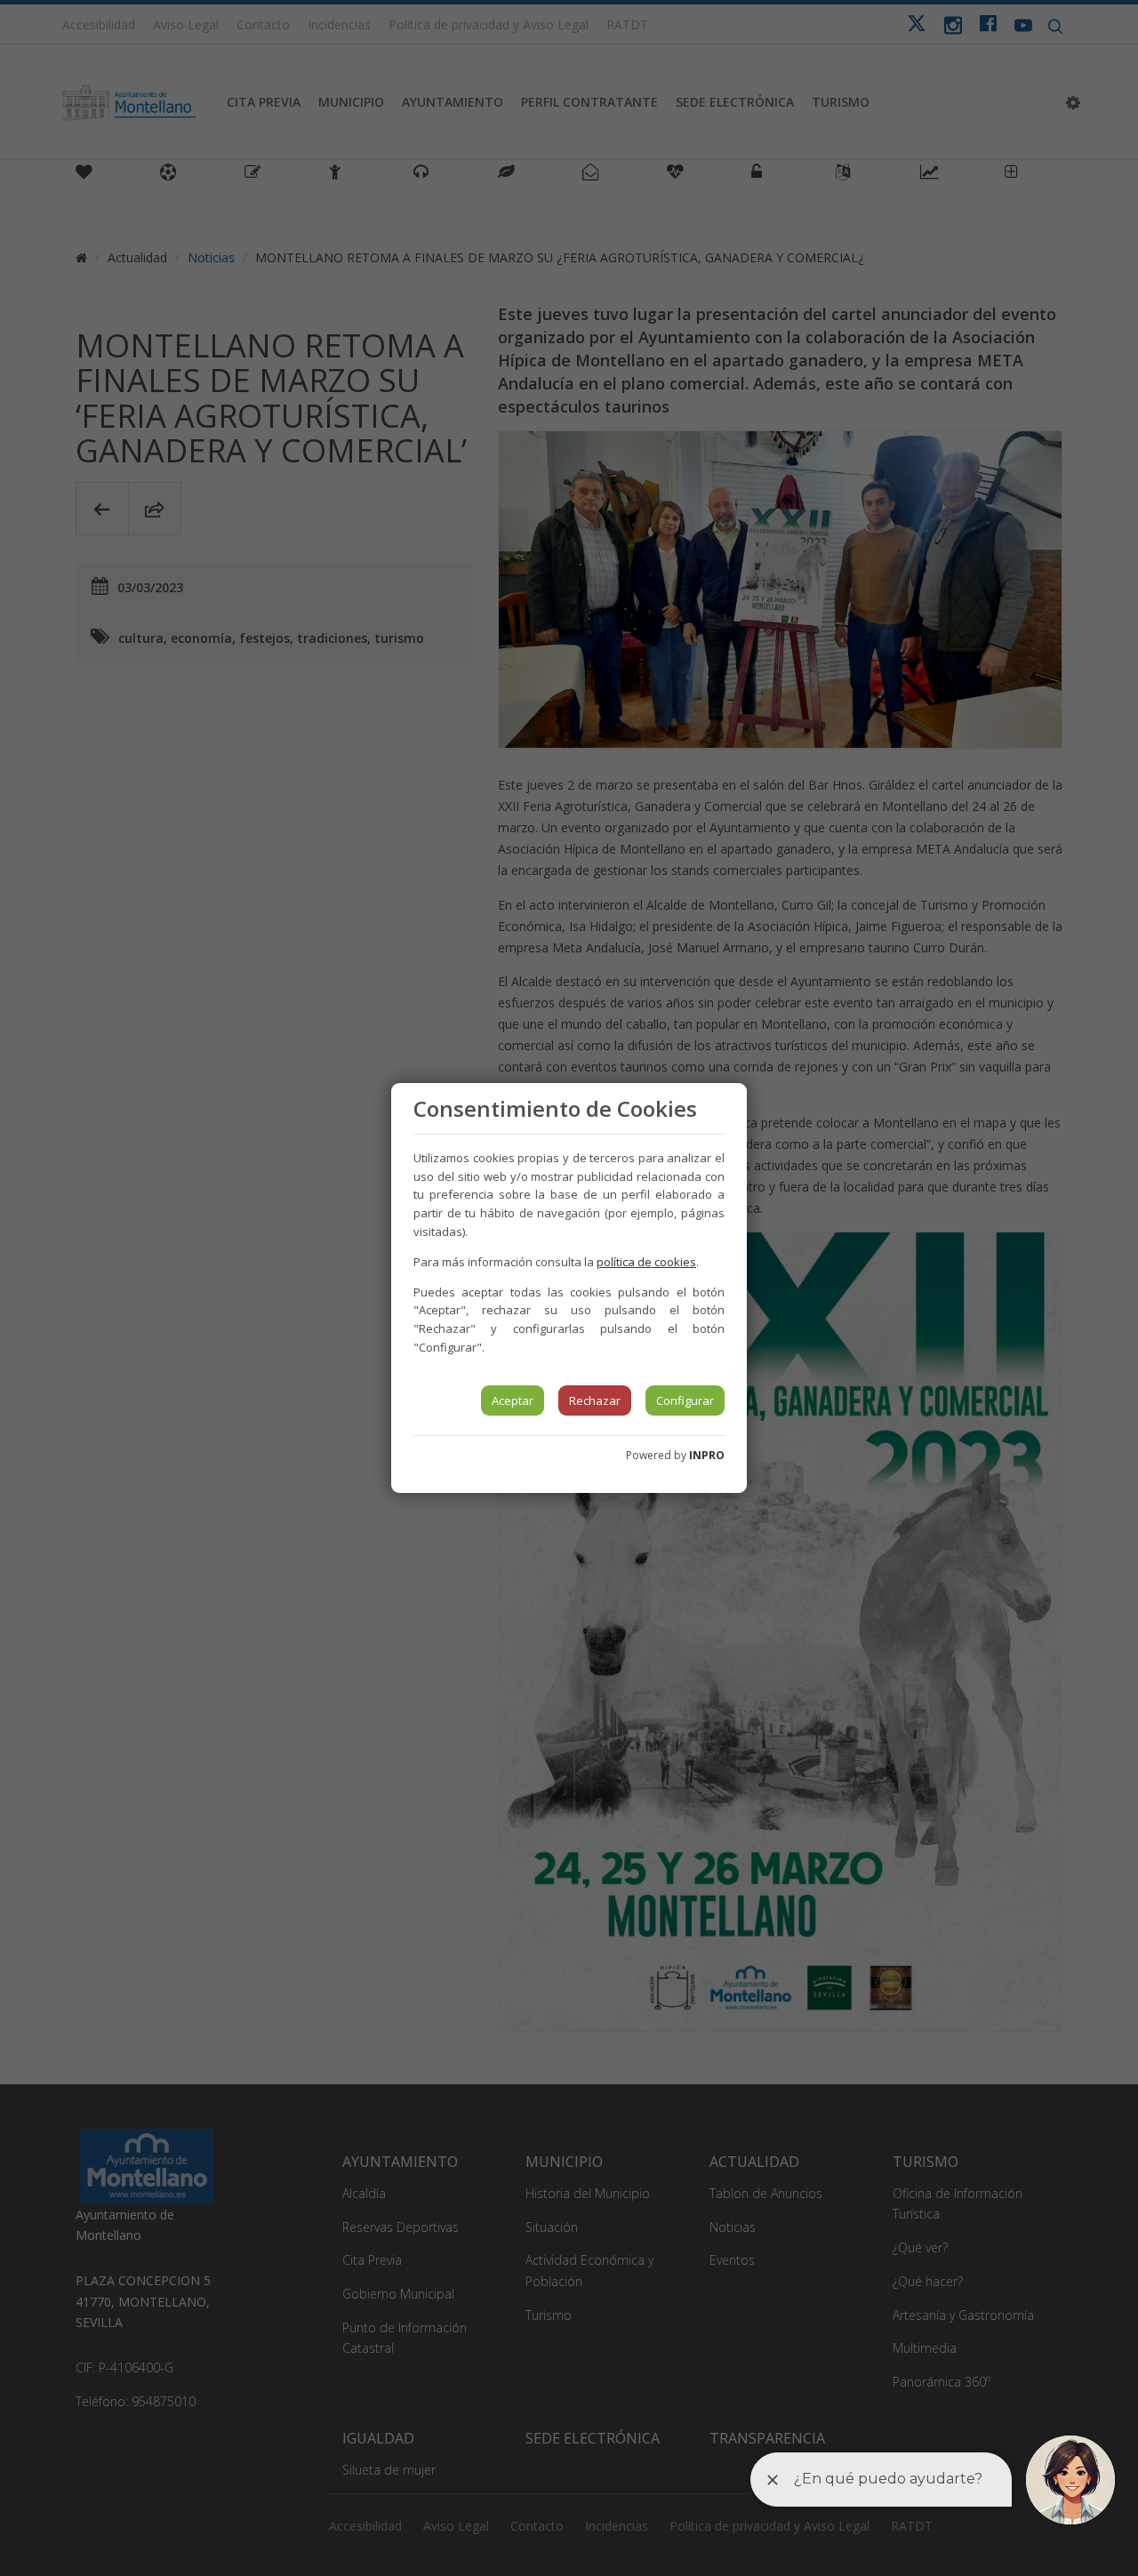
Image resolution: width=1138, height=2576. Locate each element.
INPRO (707, 1455)
